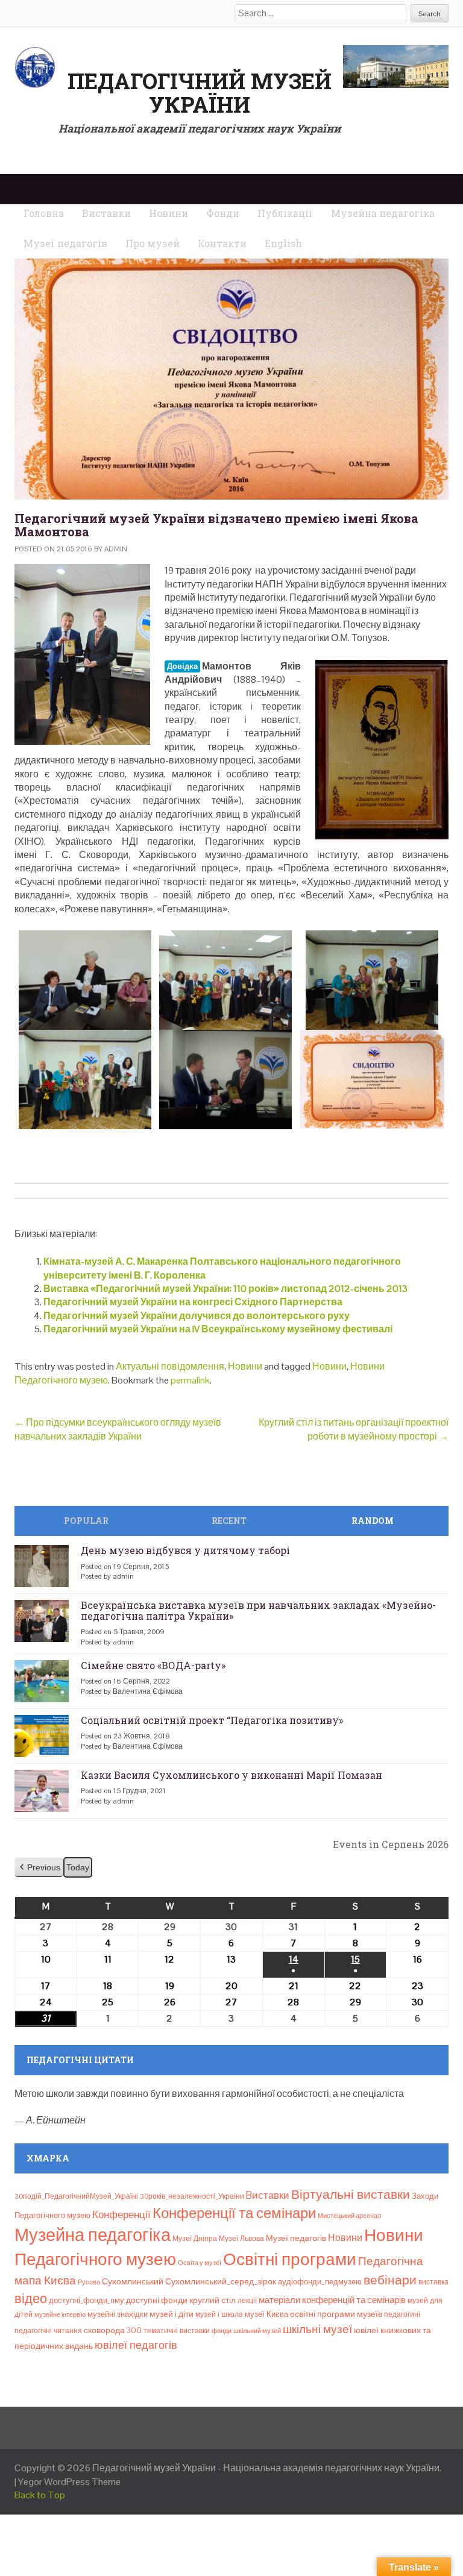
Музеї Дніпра (195, 2239)
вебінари (390, 2280)
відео (31, 2298)
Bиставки (268, 2195)
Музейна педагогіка (93, 2235)
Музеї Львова (241, 2239)
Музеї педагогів (296, 2238)
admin (116, 549)
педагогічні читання (48, 2331)
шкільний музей (257, 2331)
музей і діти (172, 2314)
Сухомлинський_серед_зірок (221, 2281)
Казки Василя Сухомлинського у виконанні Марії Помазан (231, 1775)
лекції (247, 2301)
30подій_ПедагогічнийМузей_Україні (76, 2196)
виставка (433, 2282)
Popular (86, 1521)
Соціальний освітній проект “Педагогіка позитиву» (212, 1720)
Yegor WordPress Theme (69, 2482)
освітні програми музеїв (336, 2314)
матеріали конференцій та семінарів (332, 2300)
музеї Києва (266, 2314)
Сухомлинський (133, 2282)
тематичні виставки (177, 2331)
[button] (39, 1868)
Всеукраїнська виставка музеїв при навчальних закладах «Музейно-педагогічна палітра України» (258, 1610)
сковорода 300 (113, 2330)
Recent (229, 1521)
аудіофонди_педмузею (320, 2282)
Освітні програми (290, 2259)
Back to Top (40, 2495)
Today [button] (78, 1867)
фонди (222, 2331)
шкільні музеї (317, 2329)
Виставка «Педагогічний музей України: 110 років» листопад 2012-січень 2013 (225, 1289)
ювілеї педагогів (136, 2345)
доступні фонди (157, 2300)
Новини (245, 1366)
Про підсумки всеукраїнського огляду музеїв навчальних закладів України (118, 1429)
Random (373, 1521)
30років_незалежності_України (192, 2196)
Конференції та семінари (234, 2213)
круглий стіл (213, 2300)
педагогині (402, 2314)
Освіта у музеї (200, 2263)
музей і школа (219, 2314)
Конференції (121, 2214)
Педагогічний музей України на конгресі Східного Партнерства (193, 1302)
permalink (190, 1380)
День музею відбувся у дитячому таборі (185, 1550)
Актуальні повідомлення (170, 1366)
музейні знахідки (118, 2314)
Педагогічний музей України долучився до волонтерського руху (197, 1316)
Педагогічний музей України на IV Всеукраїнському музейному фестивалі (218, 1329)
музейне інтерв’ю (60, 2314)
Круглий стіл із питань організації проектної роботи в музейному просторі (354, 1429)
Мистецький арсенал (349, 2216)
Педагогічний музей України (200, 93)
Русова (89, 2282)
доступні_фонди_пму (87, 2300)
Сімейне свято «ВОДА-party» (153, 1665)
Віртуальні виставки (351, 2194)
